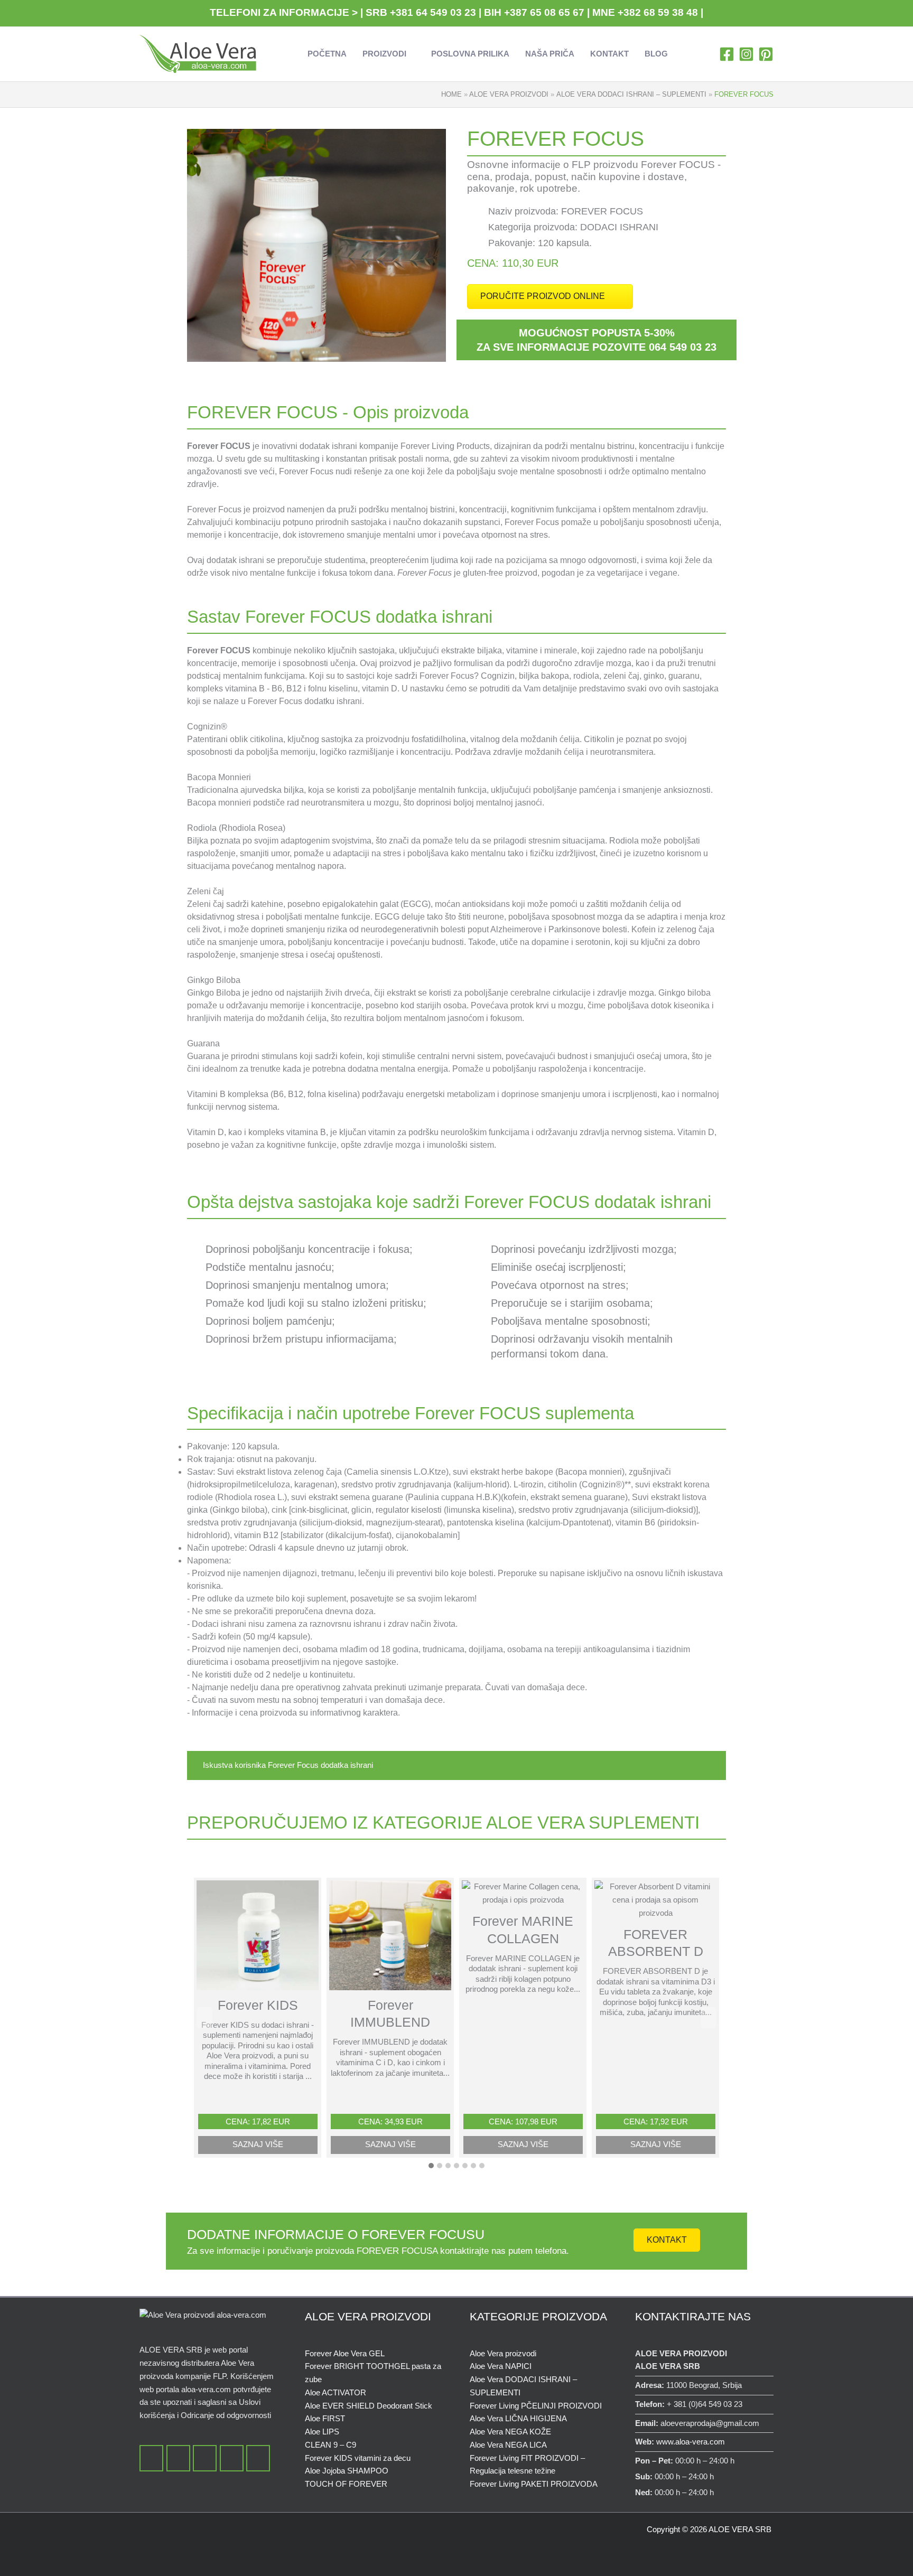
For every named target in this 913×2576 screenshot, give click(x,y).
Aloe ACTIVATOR (336, 2392)
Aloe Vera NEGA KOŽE (510, 2432)
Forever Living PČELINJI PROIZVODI (536, 2406)
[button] (411, 54)
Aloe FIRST (325, 2418)
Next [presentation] (709, 2019)
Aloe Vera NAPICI (501, 2366)
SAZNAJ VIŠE (258, 2144)
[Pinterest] (766, 54)
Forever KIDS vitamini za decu (358, 2458)
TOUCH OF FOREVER (346, 2484)
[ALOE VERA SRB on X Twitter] (178, 2458)
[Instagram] (746, 54)
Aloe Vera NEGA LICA (508, 2445)
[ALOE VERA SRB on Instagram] (205, 2458)
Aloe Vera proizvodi (503, 2353)
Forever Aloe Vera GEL (345, 2353)
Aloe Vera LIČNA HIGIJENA (518, 2418)
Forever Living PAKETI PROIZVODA (534, 2484)
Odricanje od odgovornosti (226, 2415)
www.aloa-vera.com (691, 2442)
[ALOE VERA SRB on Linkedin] (232, 2458)
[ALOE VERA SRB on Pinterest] (258, 2458)
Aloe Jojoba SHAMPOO (347, 2471)
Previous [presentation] (205, 2019)
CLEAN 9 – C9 (330, 2445)
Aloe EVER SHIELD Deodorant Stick (369, 2406)
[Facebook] (727, 54)
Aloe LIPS (322, 2432)
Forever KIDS (258, 2005)
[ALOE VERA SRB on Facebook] (151, 2458)
